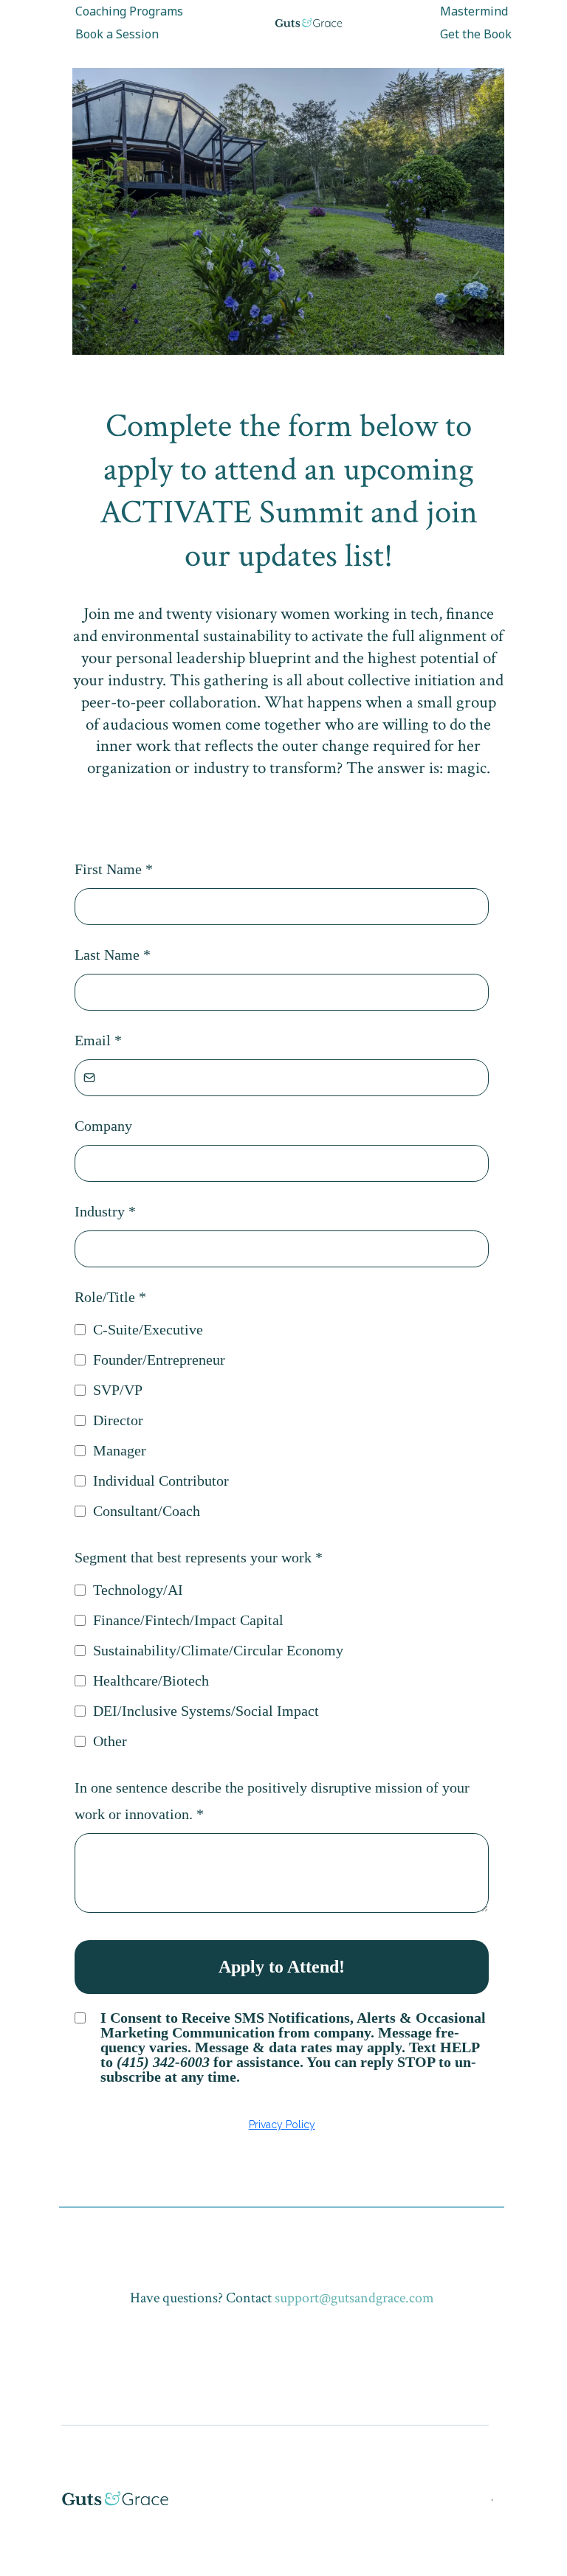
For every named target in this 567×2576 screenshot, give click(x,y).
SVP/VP (118, 1390)
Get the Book (476, 34)
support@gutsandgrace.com (354, 2298)
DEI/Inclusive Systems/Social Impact (206, 1711)
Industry (105, 1211)
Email (98, 1040)
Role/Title (110, 1297)
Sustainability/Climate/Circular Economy (218, 1650)
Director (118, 1420)
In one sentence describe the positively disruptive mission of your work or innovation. (272, 1801)
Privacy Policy (282, 2125)
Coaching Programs (129, 11)
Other (110, 1741)
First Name (114, 869)
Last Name (113, 955)
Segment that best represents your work (199, 1557)
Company (103, 1126)
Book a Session (117, 34)
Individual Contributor (161, 1481)
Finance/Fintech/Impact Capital (188, 1620)
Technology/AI (138, 1590)
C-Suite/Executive (148, 1329)
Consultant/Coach (147, 1511)
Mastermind (474, 11)
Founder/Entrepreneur (159, 1360)
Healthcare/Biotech (151, 1680)
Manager (120, 1450)
